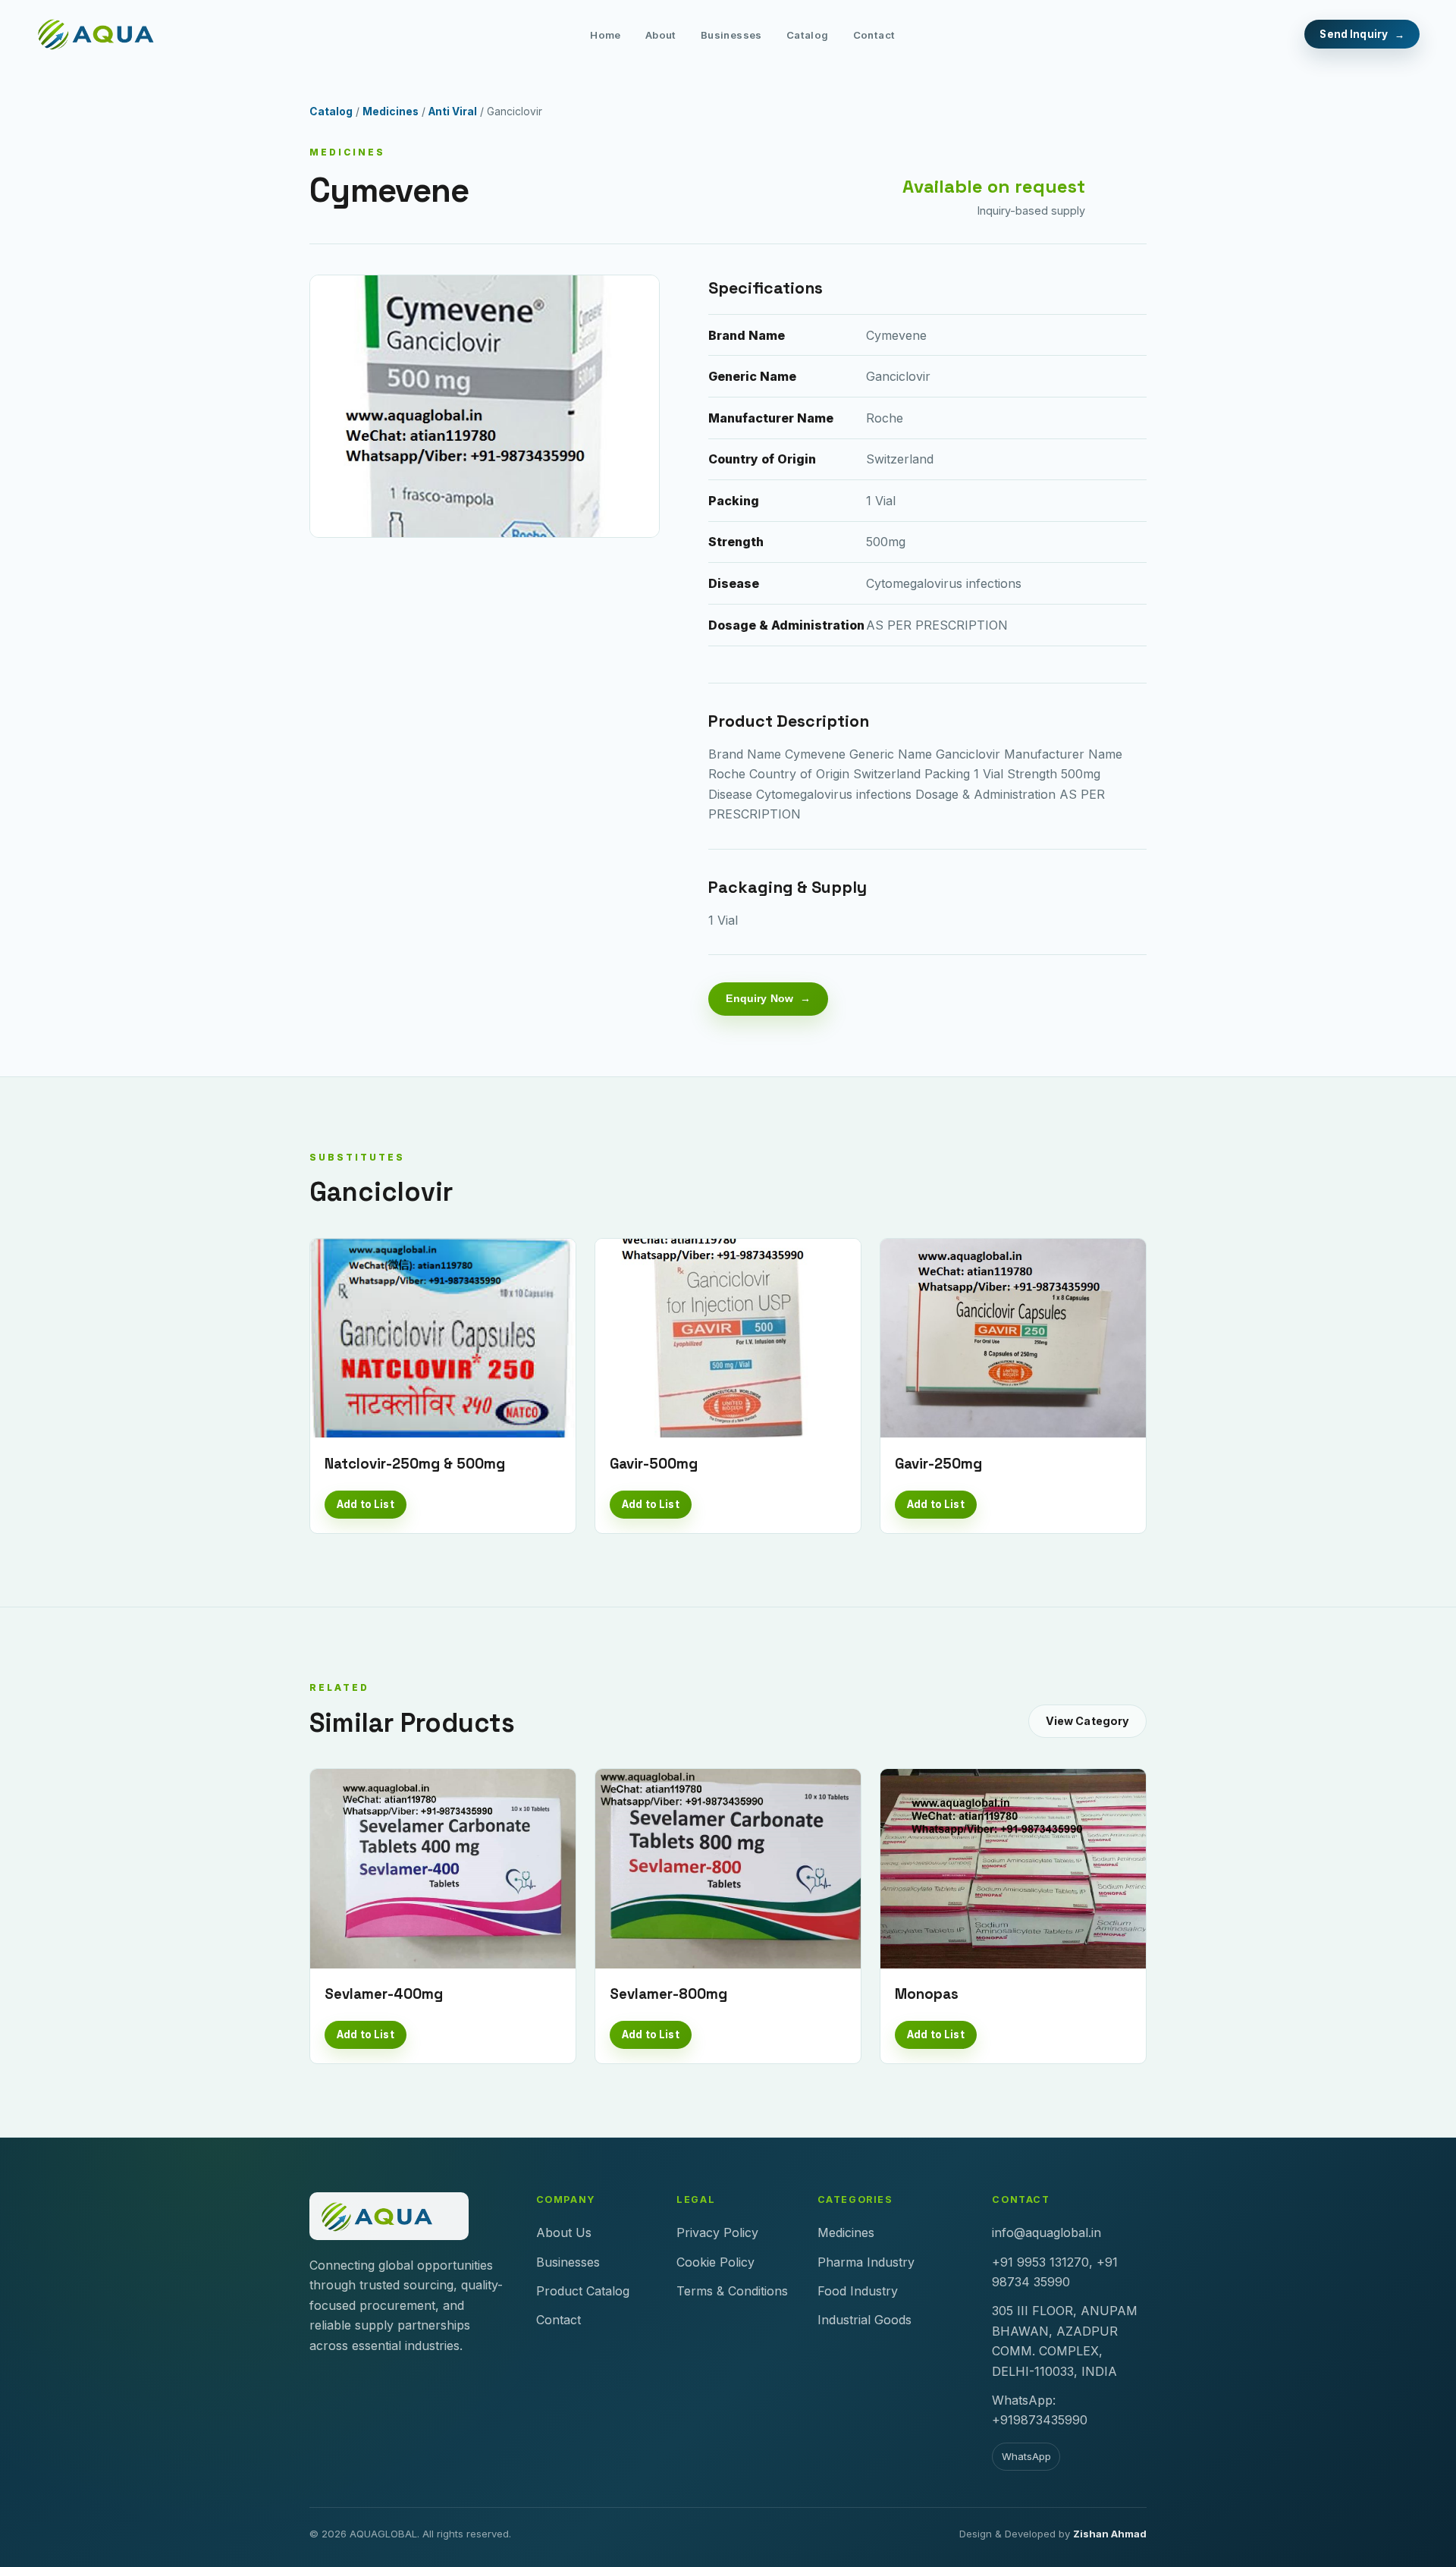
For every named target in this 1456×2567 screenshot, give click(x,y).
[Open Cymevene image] (485, 406)
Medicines (391, 112)
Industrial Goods (864, 2320)
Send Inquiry (1354, 34)
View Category (1088, 1721)
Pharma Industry (866, 2262)
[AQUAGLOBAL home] (108, 34)
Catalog (808, 35)
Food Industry (858, 2291)
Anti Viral (453, 112)
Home (606, 35)
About (661, 35)
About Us (564, 2232)
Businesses (731, 35)
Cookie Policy (715, 2262)
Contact (874, 35)
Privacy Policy (717, 2232)
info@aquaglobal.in (1046, 2232)
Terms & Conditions (732, 2291)
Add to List (365, 1504)
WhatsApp (1026, 2456)
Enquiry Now (759, 998)
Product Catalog (583, 2291)
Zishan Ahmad (1110, 2534)
